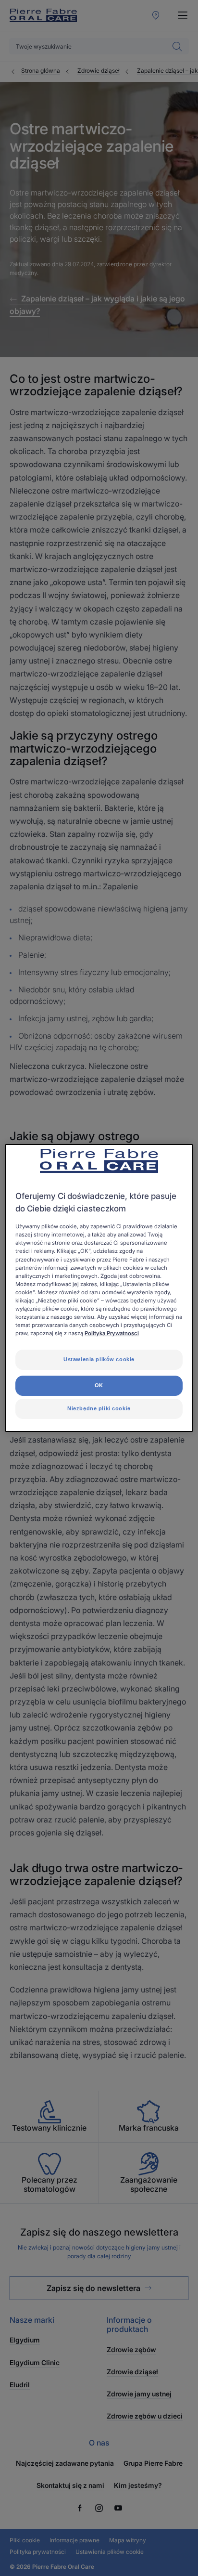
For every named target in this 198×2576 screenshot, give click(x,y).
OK (99, 1385)
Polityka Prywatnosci (112, 1333)
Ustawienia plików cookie (99, 1359)
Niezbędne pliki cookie (99, 1408)
